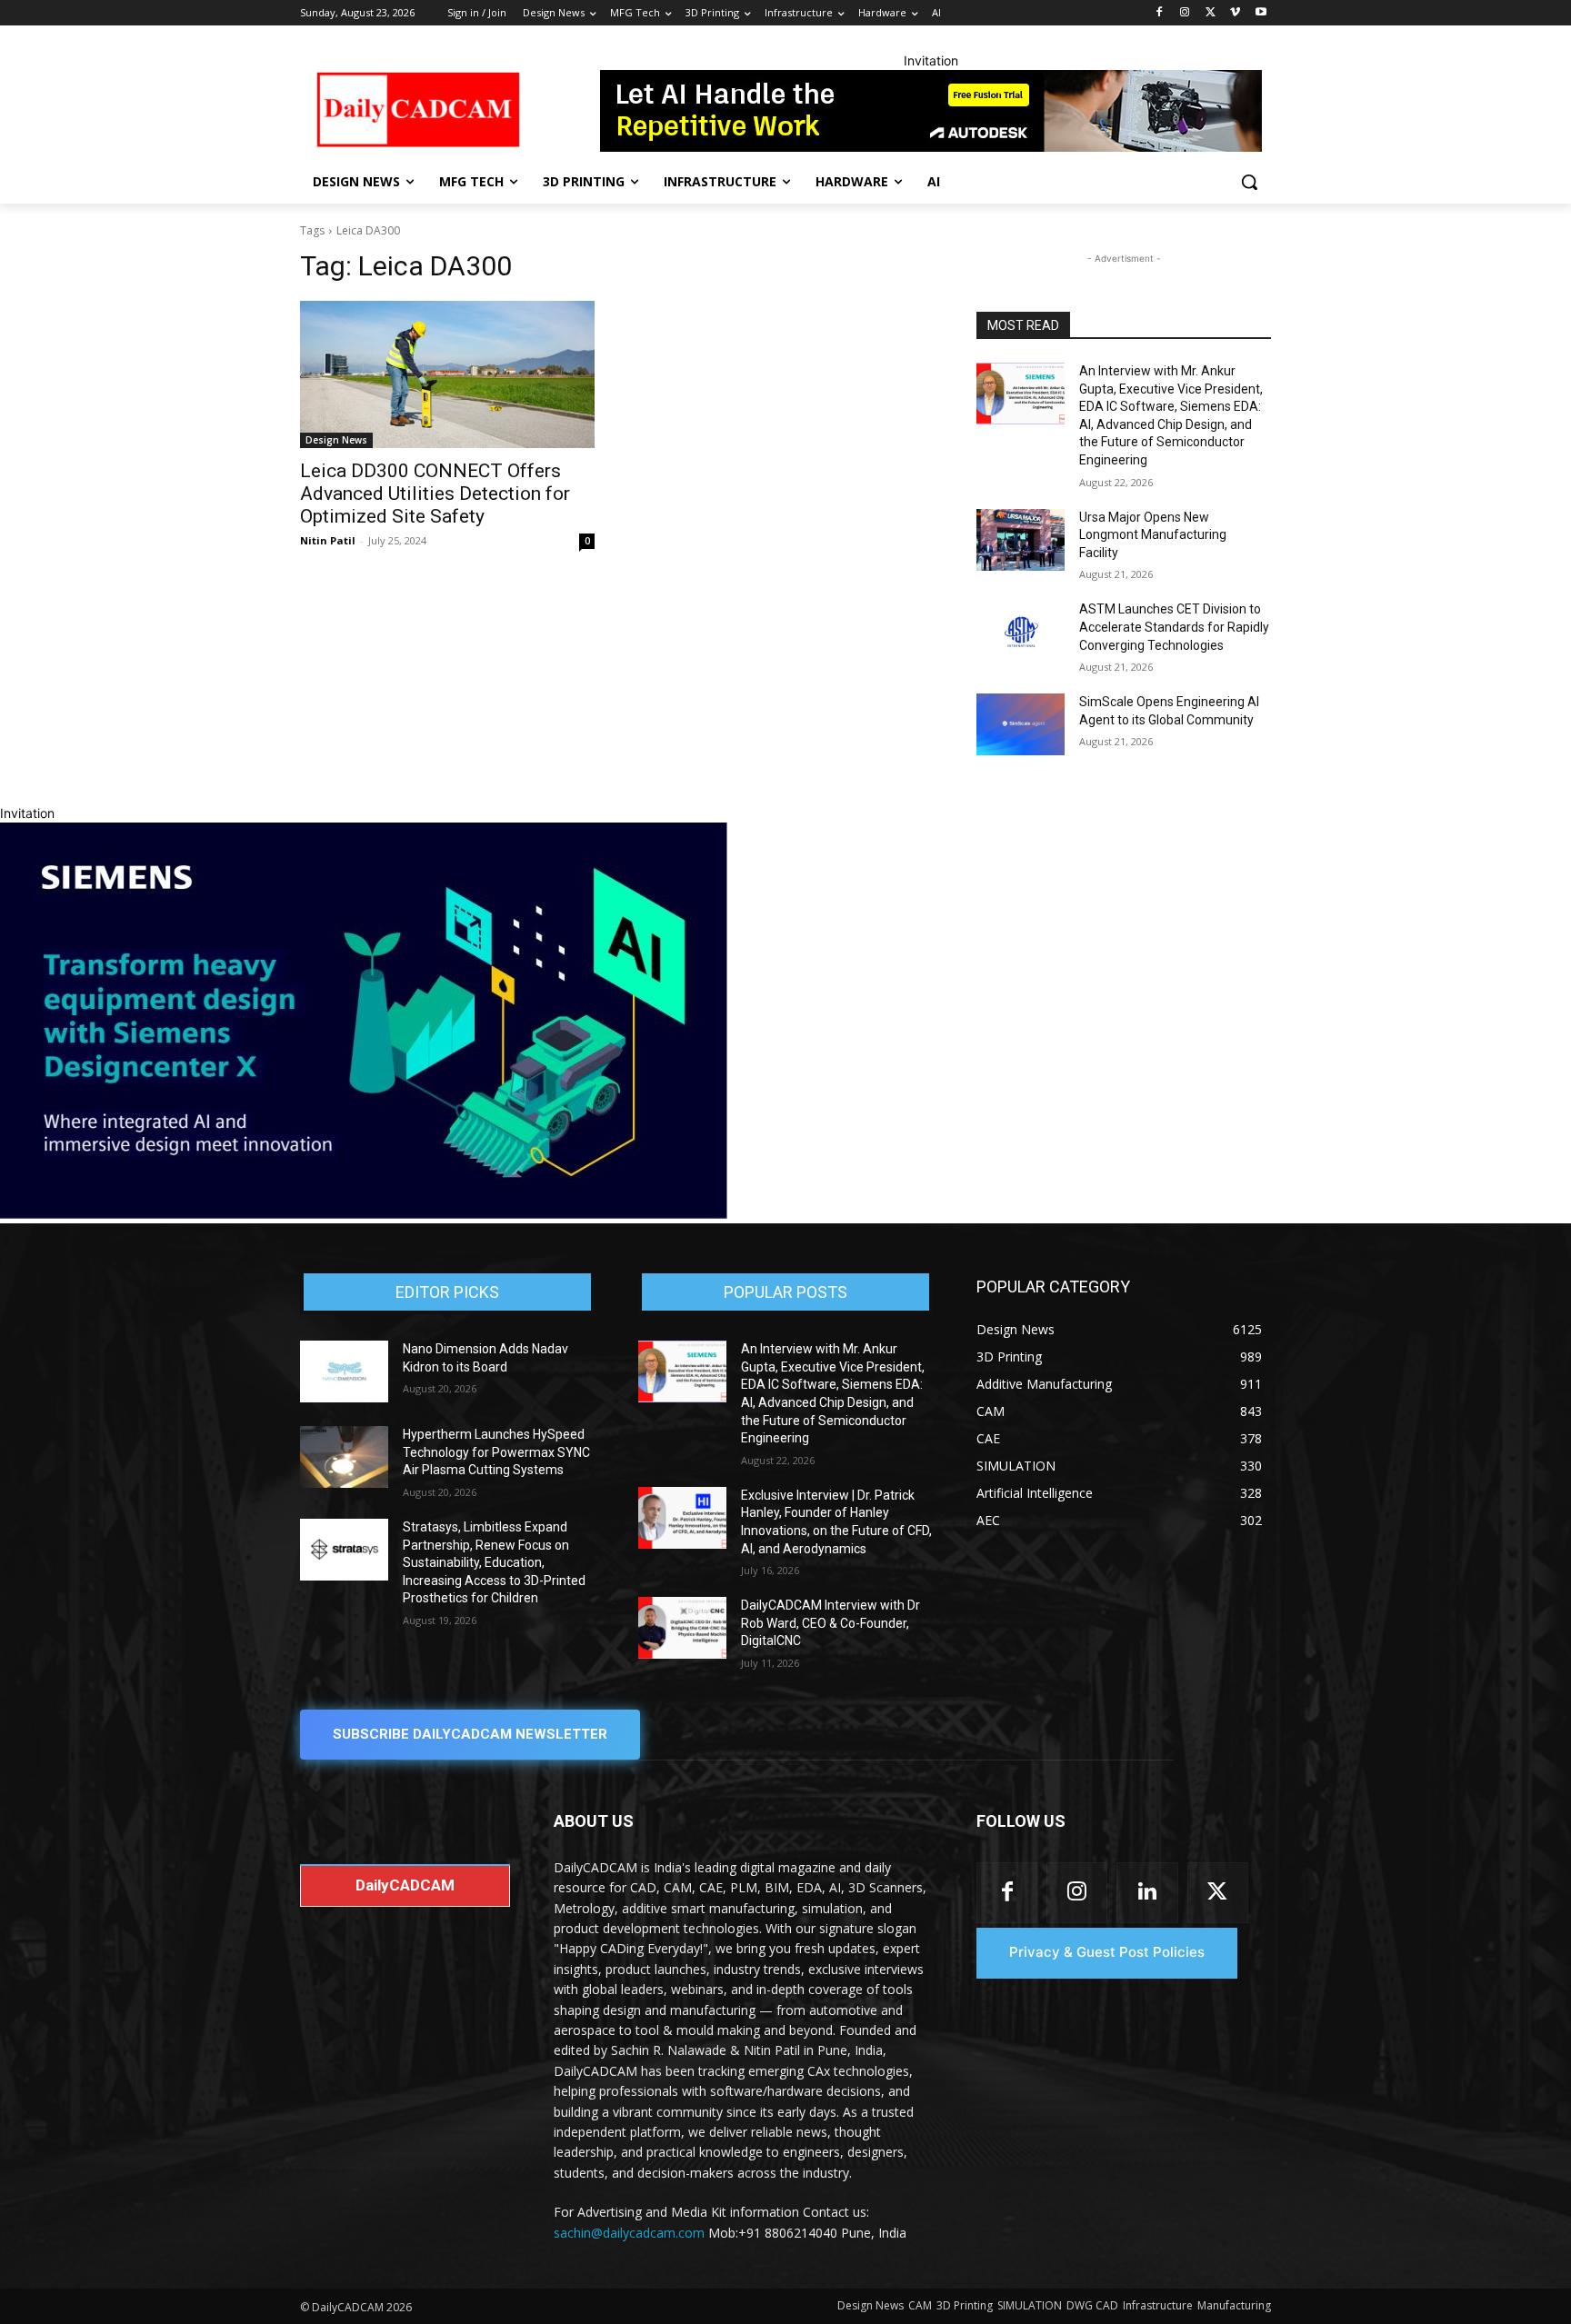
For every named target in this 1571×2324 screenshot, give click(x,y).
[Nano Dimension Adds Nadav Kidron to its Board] (344, 1371)
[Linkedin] (1147, 1893)
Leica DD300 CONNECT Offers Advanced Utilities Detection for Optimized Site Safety (435, 494)
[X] (1211, 13)
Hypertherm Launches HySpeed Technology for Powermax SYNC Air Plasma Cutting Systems (496, 1452)
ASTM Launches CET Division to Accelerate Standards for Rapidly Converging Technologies (1174, 627)
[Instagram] (1185, 13)
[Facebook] (1160, 13)
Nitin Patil (328, 540)
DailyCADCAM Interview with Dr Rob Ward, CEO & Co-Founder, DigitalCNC (831, 1623)
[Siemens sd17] (364, 1214)
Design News (336, 440)
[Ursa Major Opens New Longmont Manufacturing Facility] (1021, 540)
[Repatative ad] (931, 111)
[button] (1249, 182)
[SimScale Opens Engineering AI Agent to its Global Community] (1021, 724)
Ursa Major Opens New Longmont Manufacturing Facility (1153, 535)
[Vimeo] (1235, 13)
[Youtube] (1261, 13)
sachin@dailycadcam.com (629, 2233)
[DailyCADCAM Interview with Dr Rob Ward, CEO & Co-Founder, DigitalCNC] (682, 1628)
